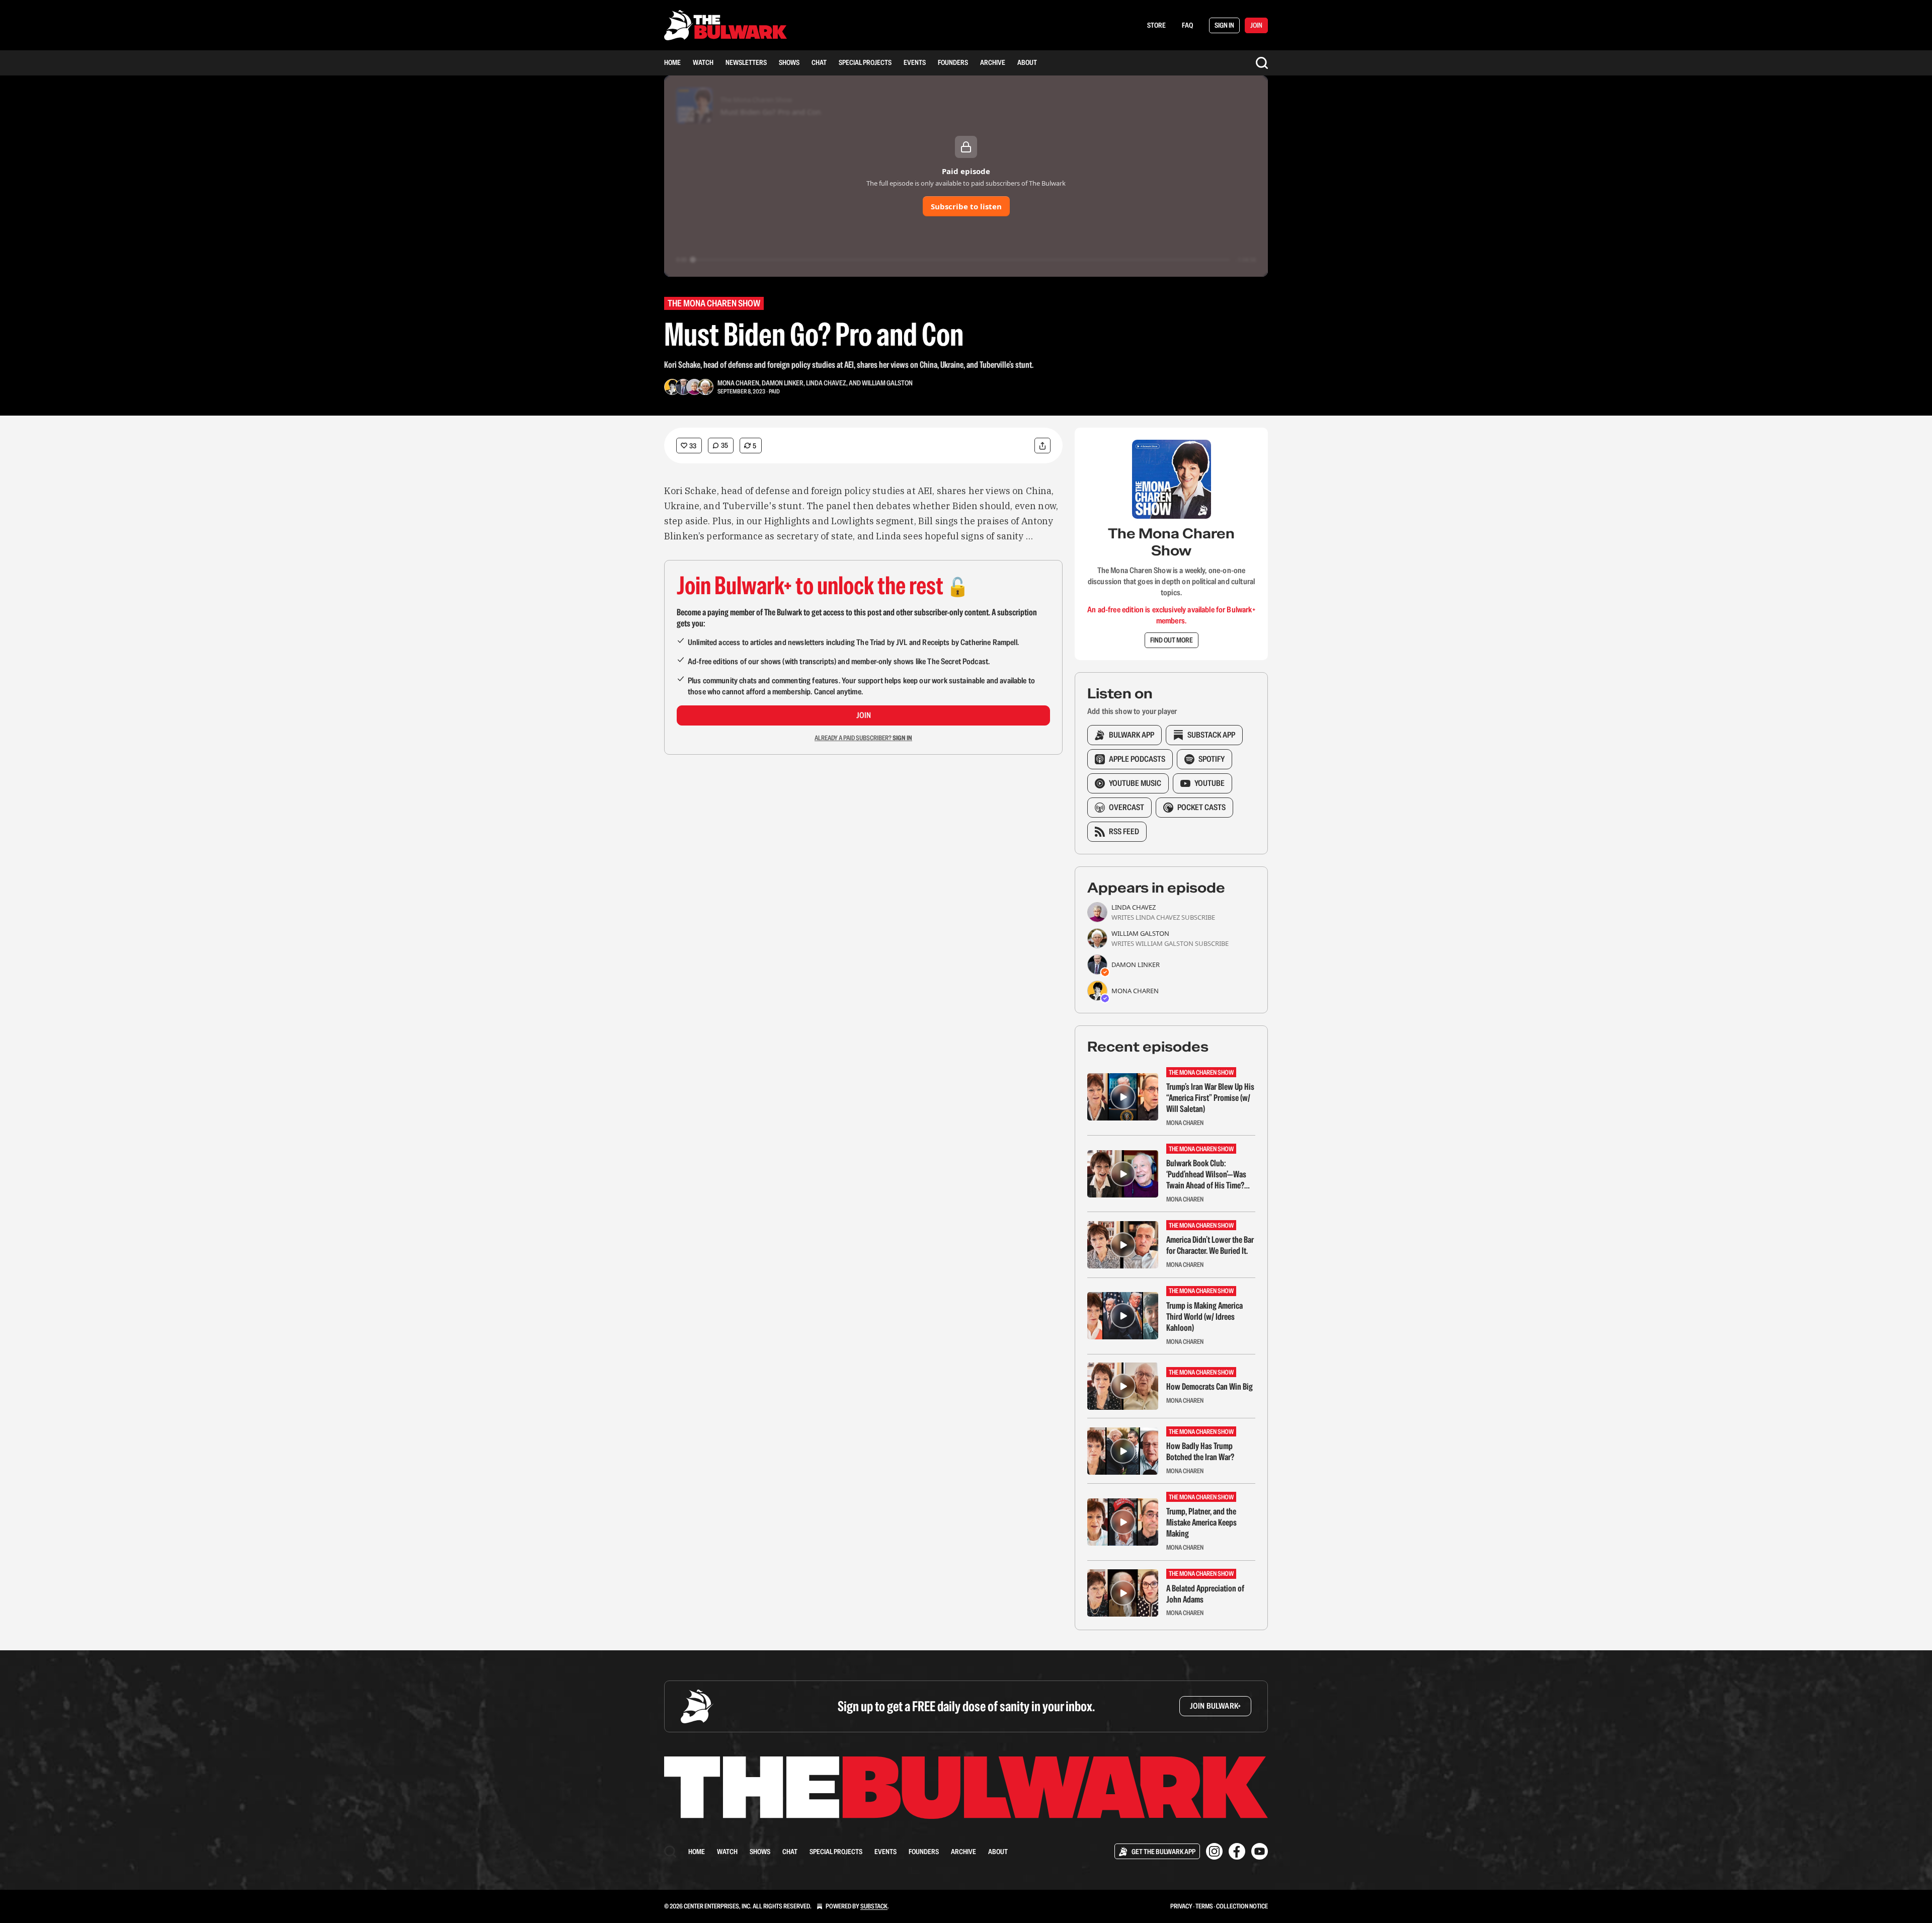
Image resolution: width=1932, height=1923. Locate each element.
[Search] (1262, 63)
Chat (819, 62)
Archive (993, 62)
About (1027, 62)
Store (1156, 25)
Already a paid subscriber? (863, 738)
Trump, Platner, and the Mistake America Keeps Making (1201, 1523)
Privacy (1181, 1906)
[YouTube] (1260, 1851)
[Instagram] (1214, 1851)
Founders (953, 62)
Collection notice (1242, 1906)
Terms (1204, 1906)
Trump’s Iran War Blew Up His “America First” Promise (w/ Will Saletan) (1210, 1098)
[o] (1123, 1097)
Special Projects (865, 62)
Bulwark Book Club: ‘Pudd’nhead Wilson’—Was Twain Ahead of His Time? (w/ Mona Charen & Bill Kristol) (1206, 1174)
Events (915, 62)
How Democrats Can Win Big (1210, 1387)
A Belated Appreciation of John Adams (1205, 1594)
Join (864, 715)
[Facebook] (1237, 1851)
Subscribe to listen (966, 206)
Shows (789, 62)
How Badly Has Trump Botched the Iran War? (1200, 1452)
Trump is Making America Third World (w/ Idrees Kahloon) (1204, 1317)
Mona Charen (738, 383)
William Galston (887, 383)
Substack (874, 1906)
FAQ (1187, 25)
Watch (703, 62)
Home (672, 62)
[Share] (1042, 446)
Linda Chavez (826, 383)
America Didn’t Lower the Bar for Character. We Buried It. (1210, 1245)
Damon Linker (783, 383)
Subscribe (1198, 917)
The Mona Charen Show (714, 303)
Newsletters (746, 62)
